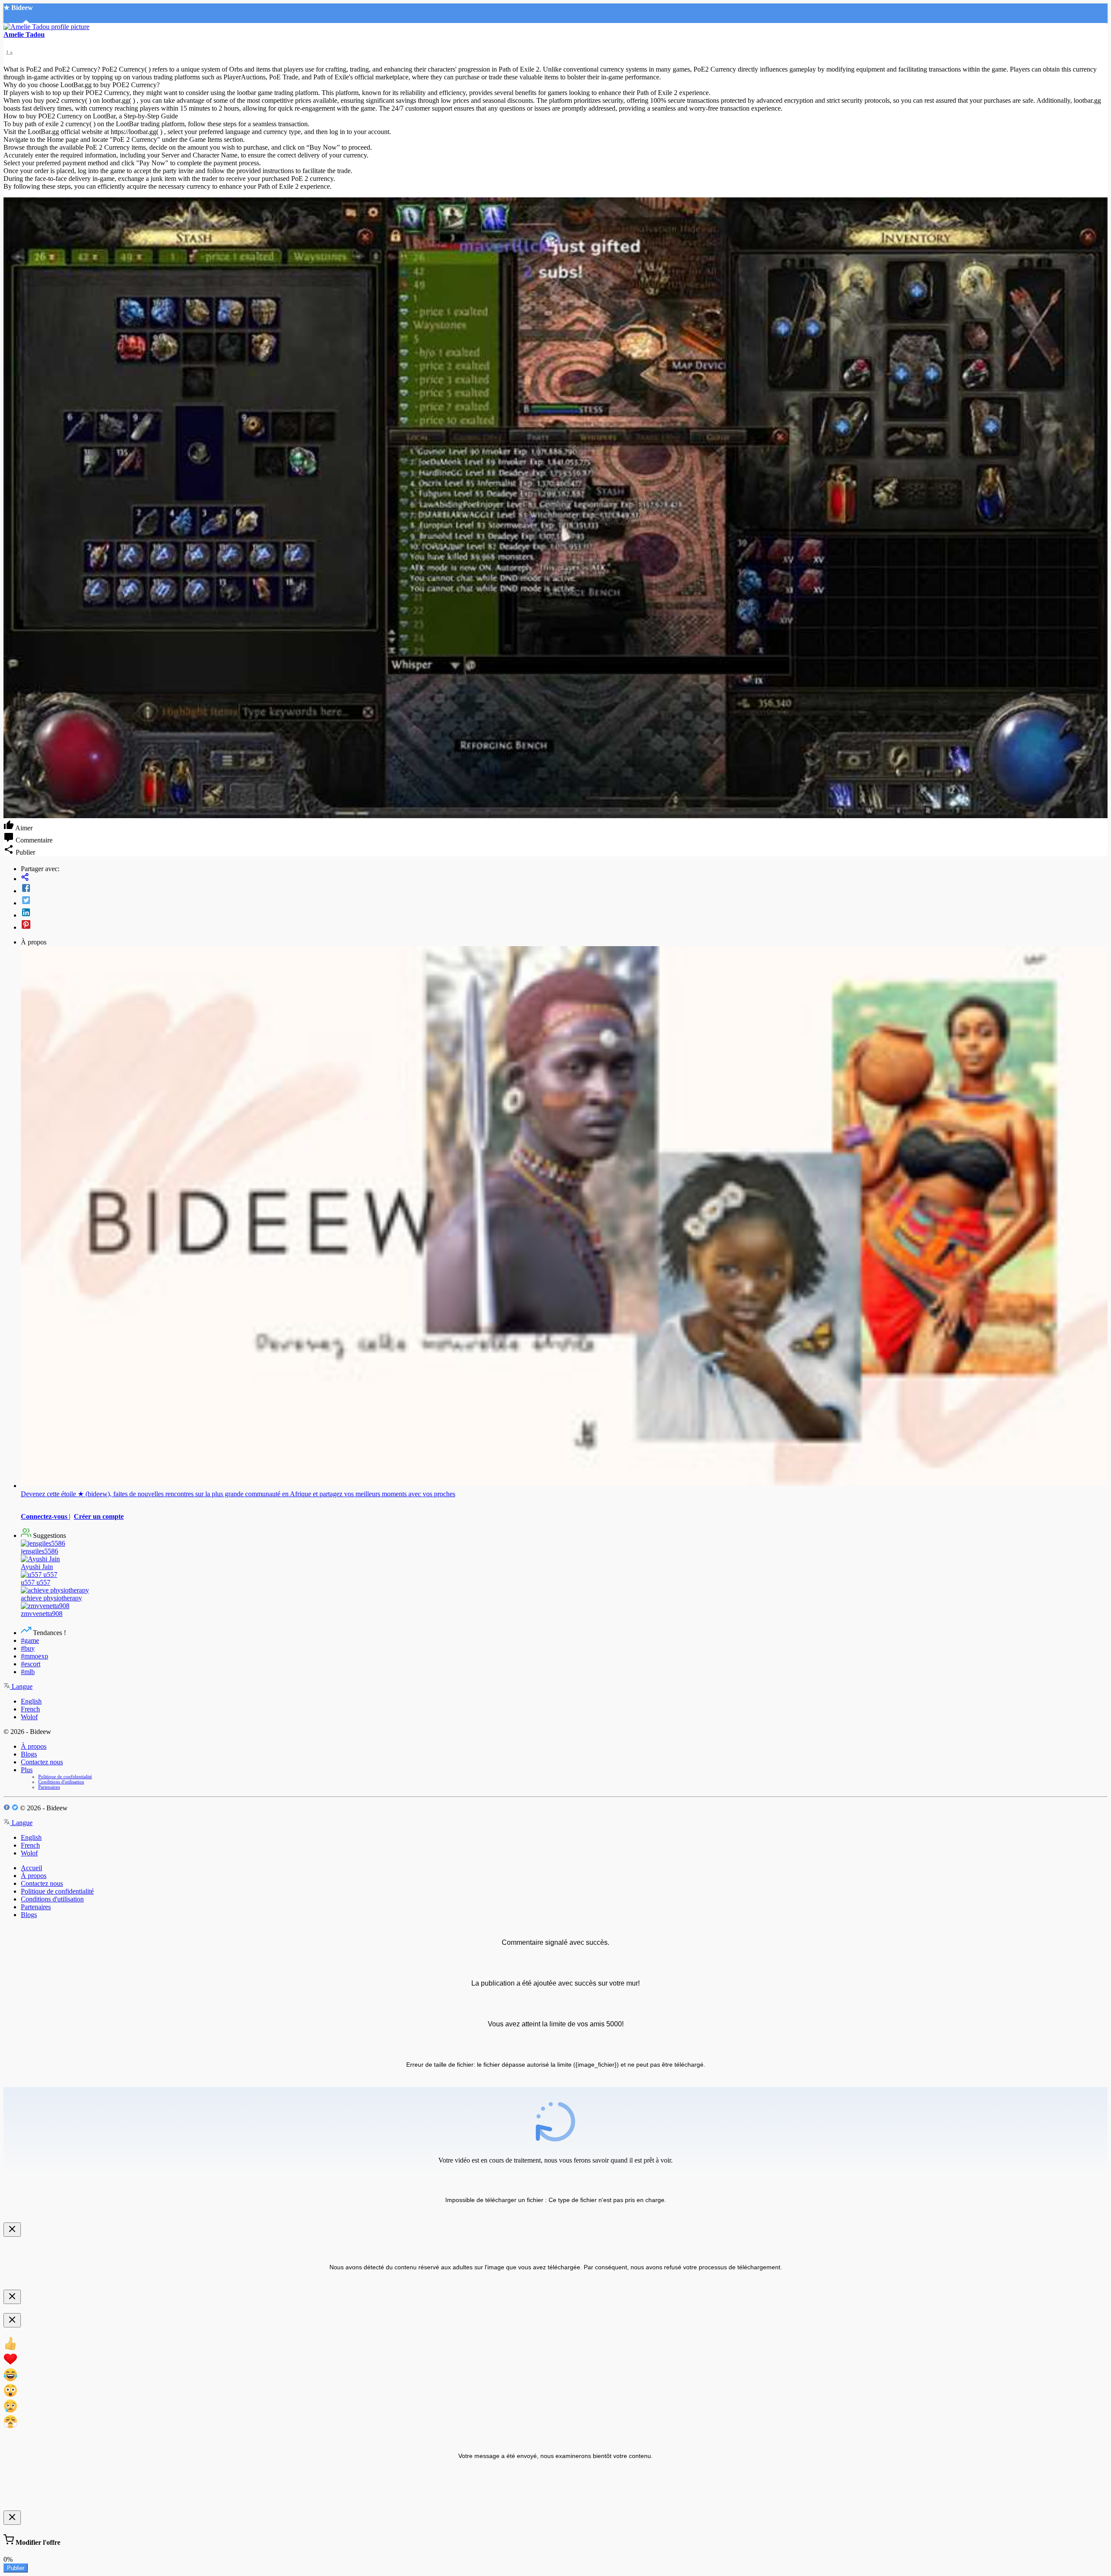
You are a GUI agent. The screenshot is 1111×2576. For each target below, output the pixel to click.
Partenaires (49, 1787)
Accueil (31, 1868)
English (31, 1701)
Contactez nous (42, 1762)
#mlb (28, 1672)
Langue (21, 1686)
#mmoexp (35, 1656)
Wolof (29, 1717)
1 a (9, 52)
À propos (34, 1746)
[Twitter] (564, 901)
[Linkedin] (564, 913)
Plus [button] (27, 1770)
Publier (16, 2568)
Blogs (29, 1754)
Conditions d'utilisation (61, 1782)
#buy (28, 1648)
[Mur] (564, 878)
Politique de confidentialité (65, 1776)
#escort (31, 1664)
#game (30, 1640)
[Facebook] (564, 889)
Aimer (23, 828)
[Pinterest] (564, 925)
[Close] (12, 2230)
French (30, 1709)
